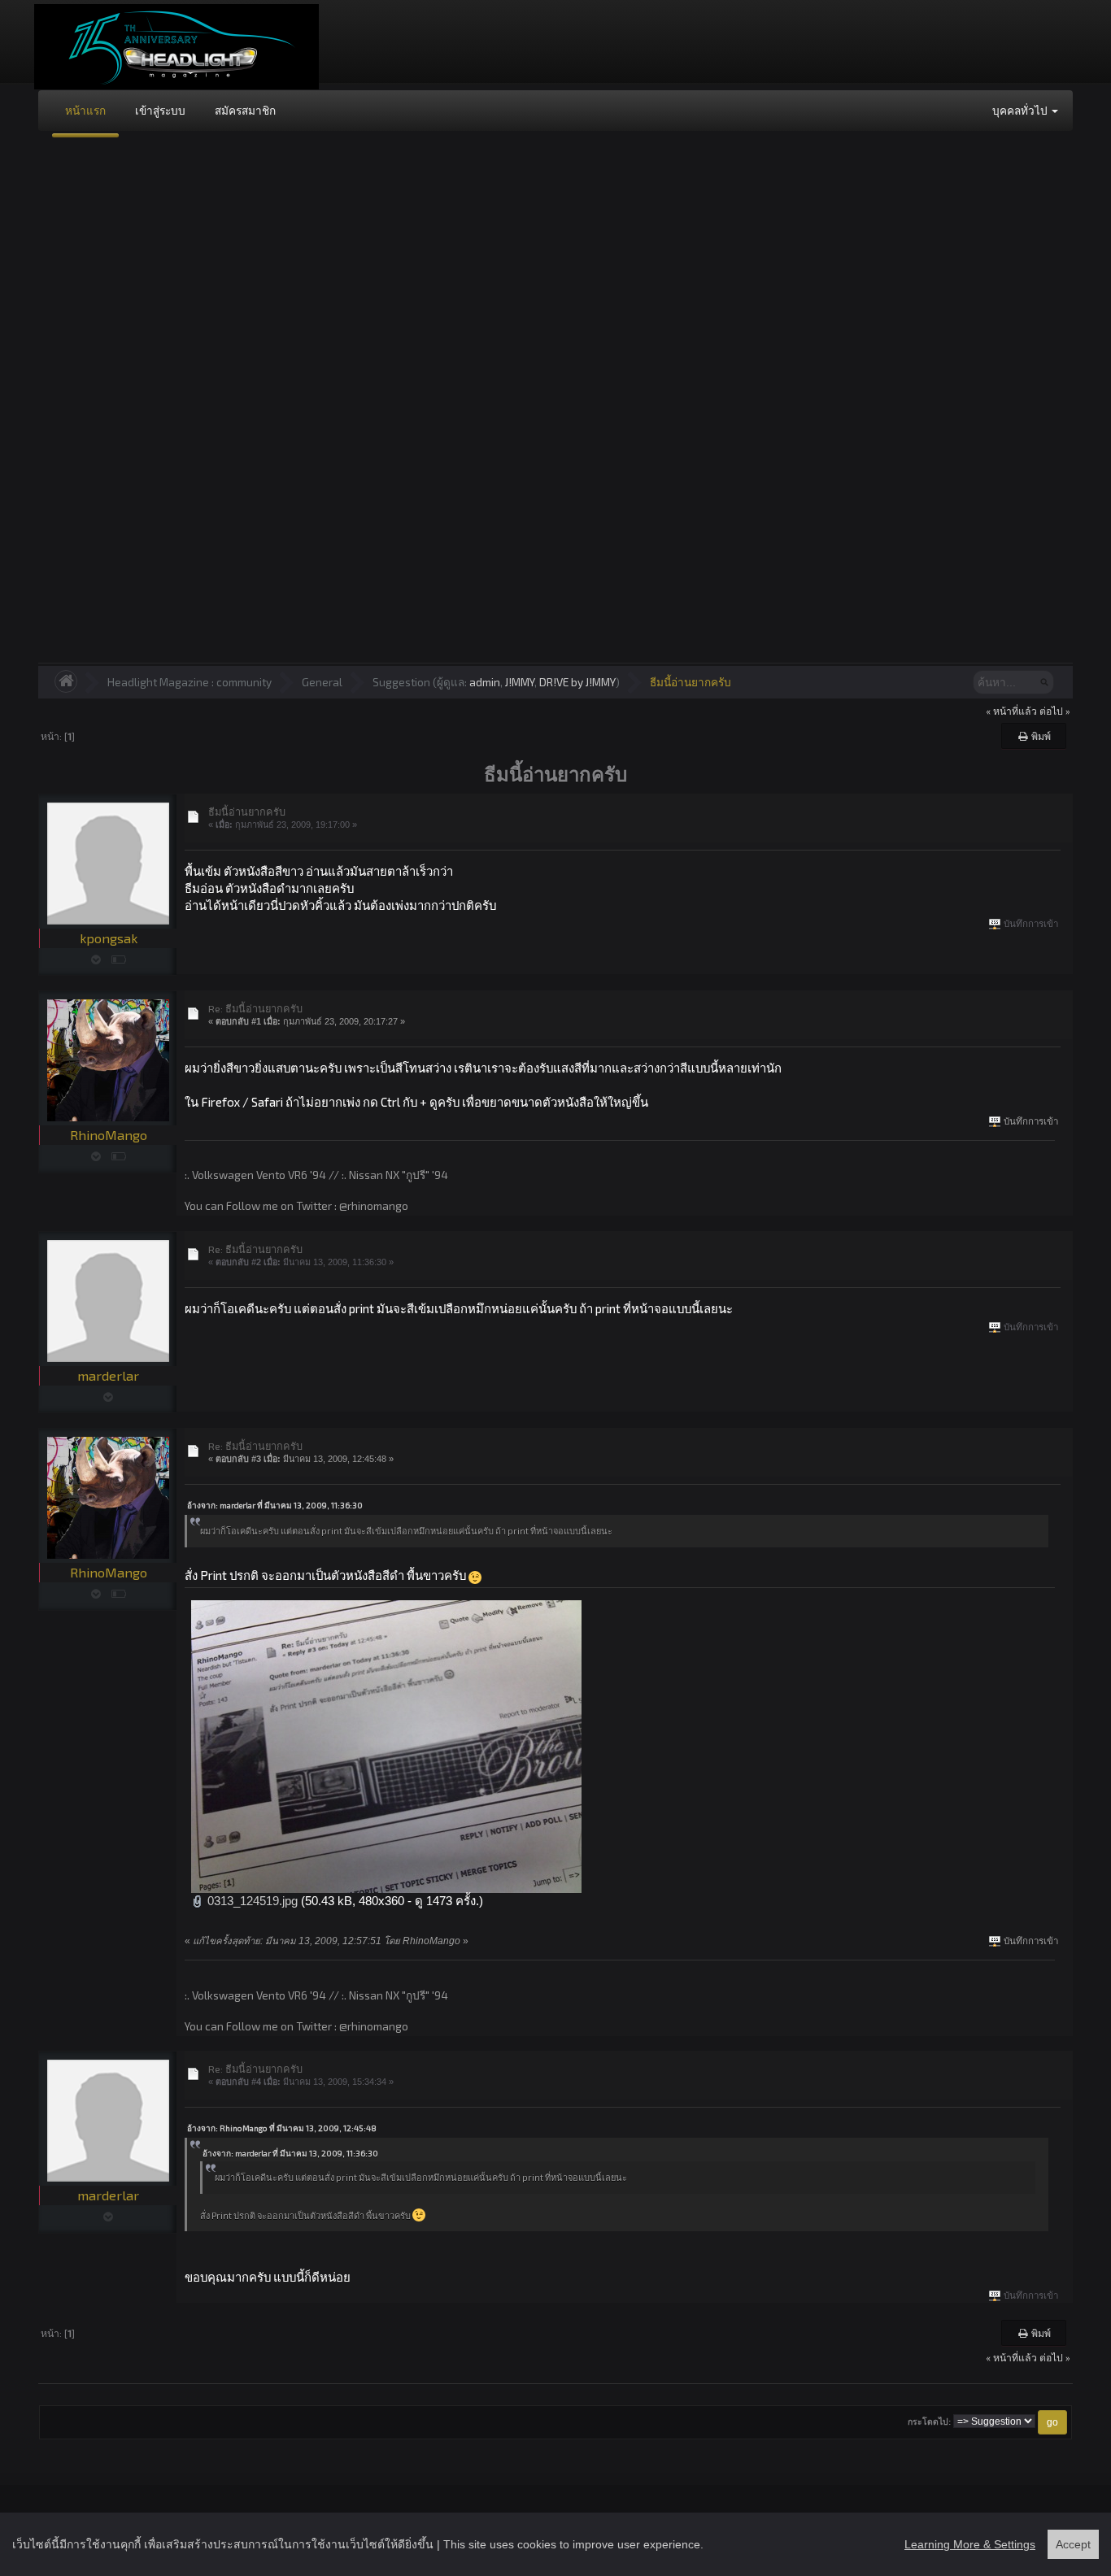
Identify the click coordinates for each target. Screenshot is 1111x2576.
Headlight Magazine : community (190, 682)
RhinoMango (109, 1135)
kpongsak (109, 938)
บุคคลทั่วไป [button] (1021, 110)
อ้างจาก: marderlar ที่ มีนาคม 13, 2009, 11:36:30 (275, 1505)
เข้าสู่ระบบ (160, 110)
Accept (1073, 2544)
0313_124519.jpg (251, 1901)
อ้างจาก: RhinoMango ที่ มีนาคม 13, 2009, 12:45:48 (282, 2128)
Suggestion (401, 682)
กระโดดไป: (929, 2422)
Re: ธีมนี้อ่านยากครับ (255, 1008)
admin (485, 682)
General (322, 682)
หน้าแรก (85, 110)
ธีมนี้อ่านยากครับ (691, 682)
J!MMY (520, 682)
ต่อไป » (1055, 711)
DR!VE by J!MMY (577, 682)
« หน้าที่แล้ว (1011, 711)
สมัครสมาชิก (245, 110)
